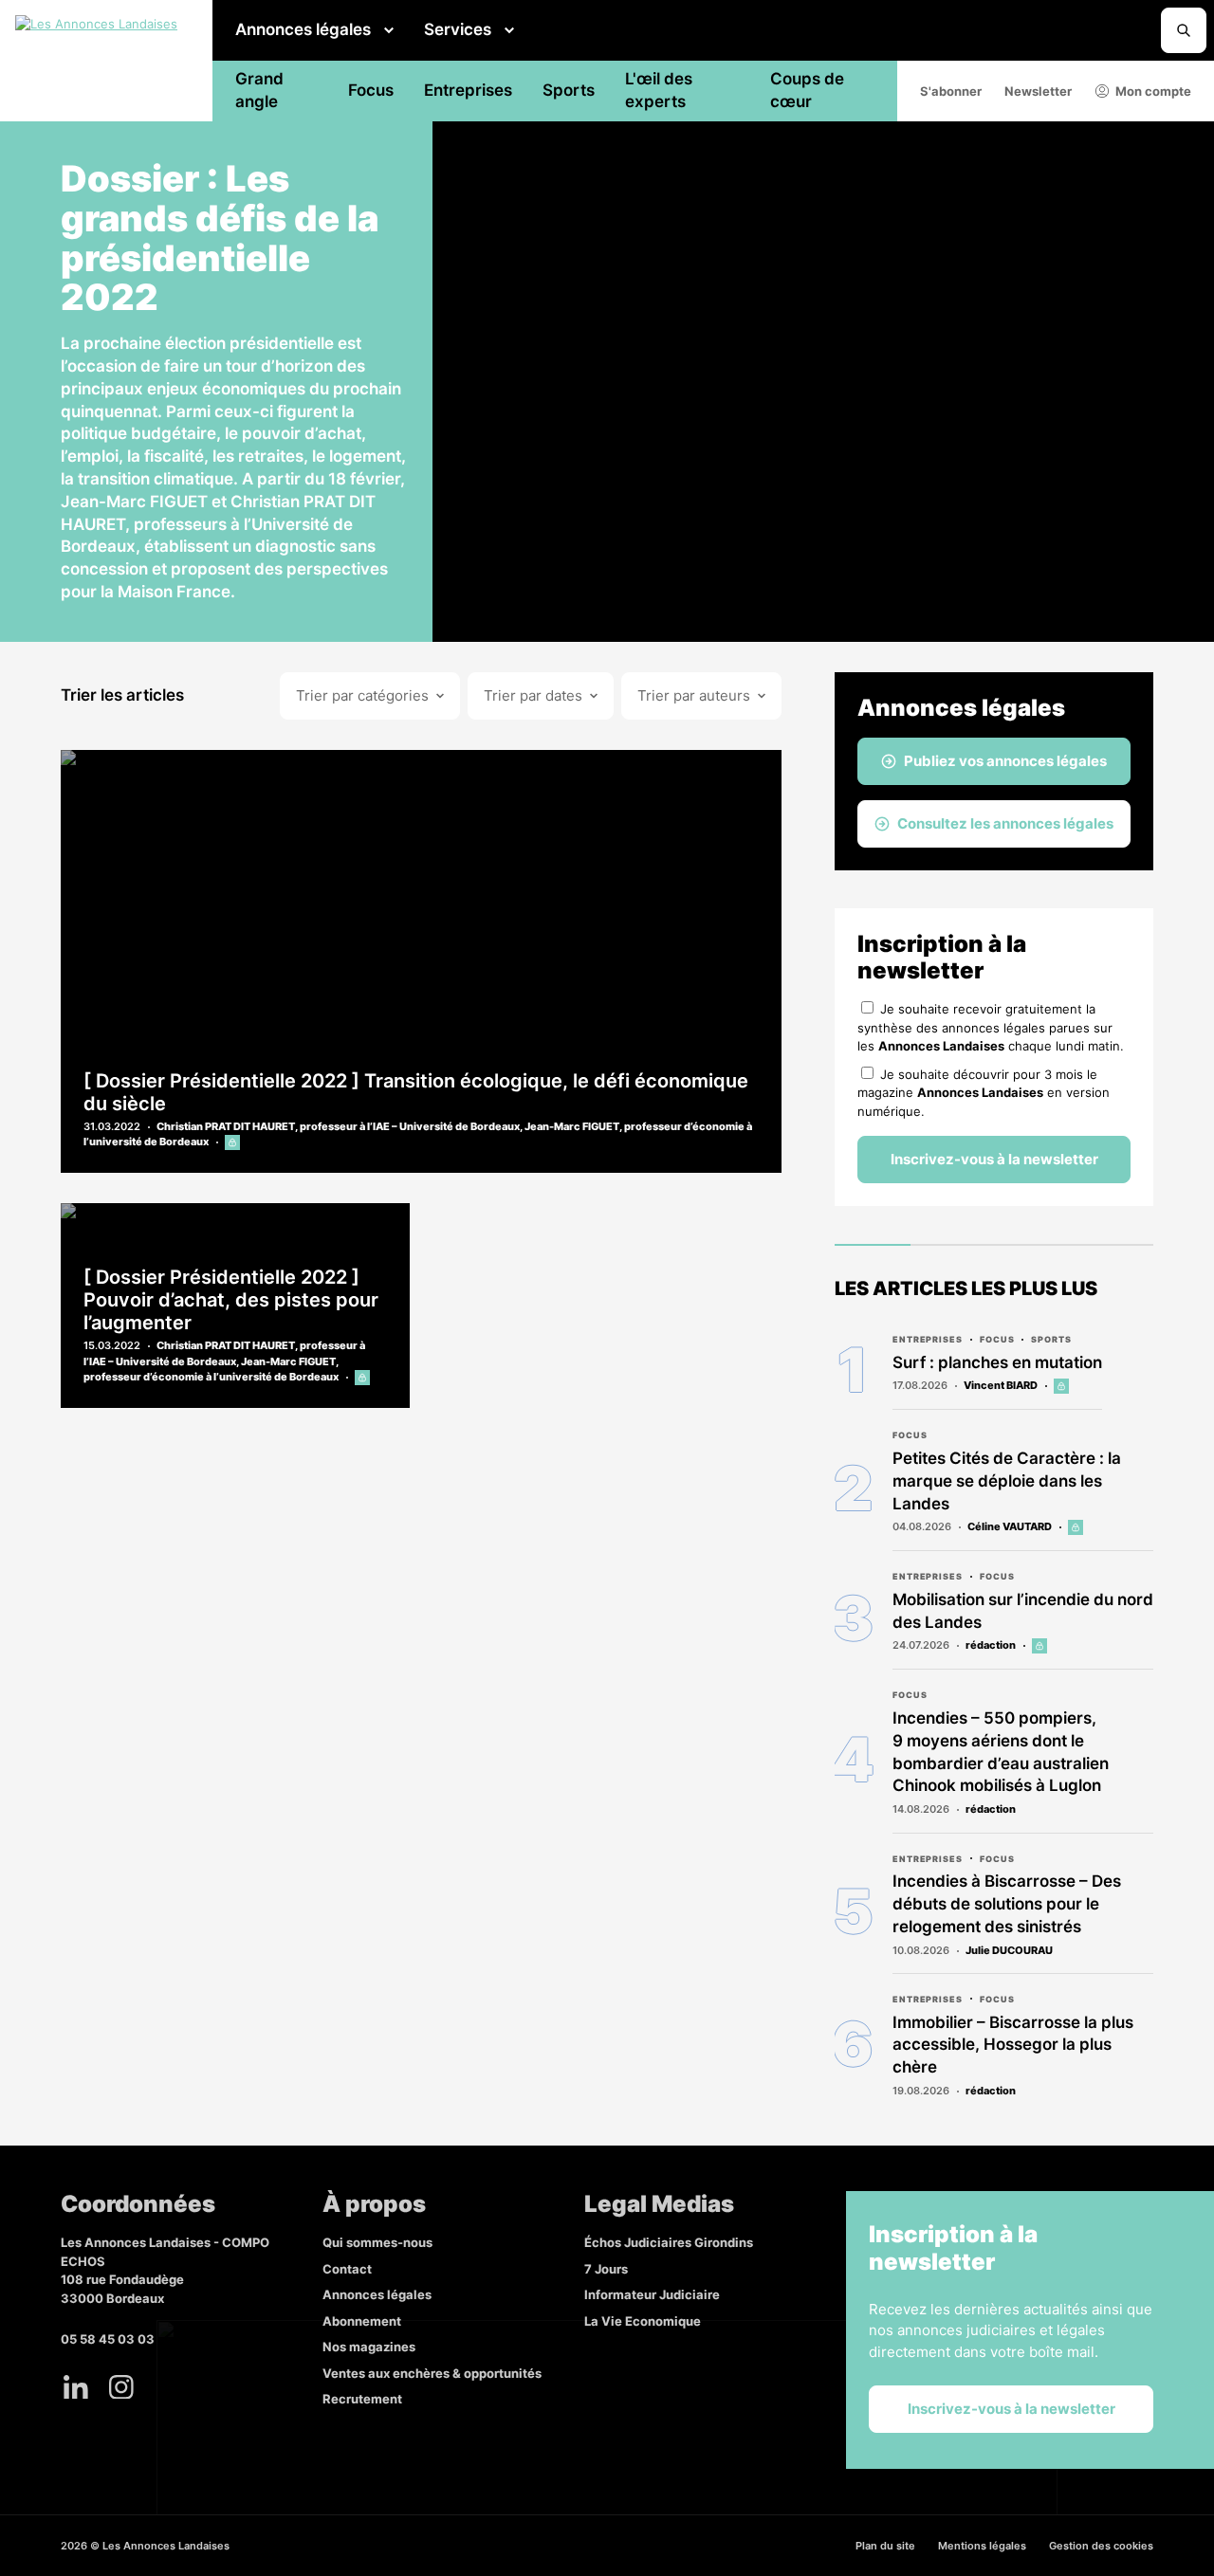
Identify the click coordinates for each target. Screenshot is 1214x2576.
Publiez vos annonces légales (1005, 761)
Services (458, 29)
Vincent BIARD (1001, 1385)
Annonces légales (303, 29)
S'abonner (951, 91)
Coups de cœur (807, 90)
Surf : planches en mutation (997, 1362)
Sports (569, 90)
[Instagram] (121, 2387)
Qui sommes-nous (377, 2242)
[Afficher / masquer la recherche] (1184, 30)
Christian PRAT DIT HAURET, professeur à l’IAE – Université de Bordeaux (338, 1126)
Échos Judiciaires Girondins (669, 2242)
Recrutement (362, 2399)
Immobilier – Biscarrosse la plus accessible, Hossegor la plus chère (1013, 2045)
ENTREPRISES (928, 1339)
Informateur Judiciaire (652, 2294)
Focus (371, 90)
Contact (347, 2269)
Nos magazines (369, 2347)
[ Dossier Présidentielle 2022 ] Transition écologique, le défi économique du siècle (416, 1092)
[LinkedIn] (76, 2387)
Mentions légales (982, 2546)
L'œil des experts (659, 90)
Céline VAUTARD (1010, 1526)
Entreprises (468, 90)
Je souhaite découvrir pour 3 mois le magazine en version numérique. (984, 1093)
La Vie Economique (643, 2321)
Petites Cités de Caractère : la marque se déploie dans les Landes (1007, 1481)
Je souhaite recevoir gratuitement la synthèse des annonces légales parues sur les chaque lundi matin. (991, 1027)
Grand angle (259, 90)
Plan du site (885, 2546)
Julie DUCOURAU (1009, 1950)
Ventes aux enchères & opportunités (432, 2373)
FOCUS (997, 1339)
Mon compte (1153, 91)
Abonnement (362, 2321)
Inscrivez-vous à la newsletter (994, 1159)
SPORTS (1051, 1339)
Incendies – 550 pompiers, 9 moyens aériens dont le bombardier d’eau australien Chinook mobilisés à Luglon (1001, 1752)
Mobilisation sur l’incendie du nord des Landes (1023, 1611)
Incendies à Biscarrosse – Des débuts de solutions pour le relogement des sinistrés (1007, 1904)
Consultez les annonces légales (1005, 823)
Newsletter (1038, 91)
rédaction (991, 1645)
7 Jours (606, 2269)
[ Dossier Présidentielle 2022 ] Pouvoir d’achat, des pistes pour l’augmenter (231, 1300)
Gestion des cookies (1101, 2546)
